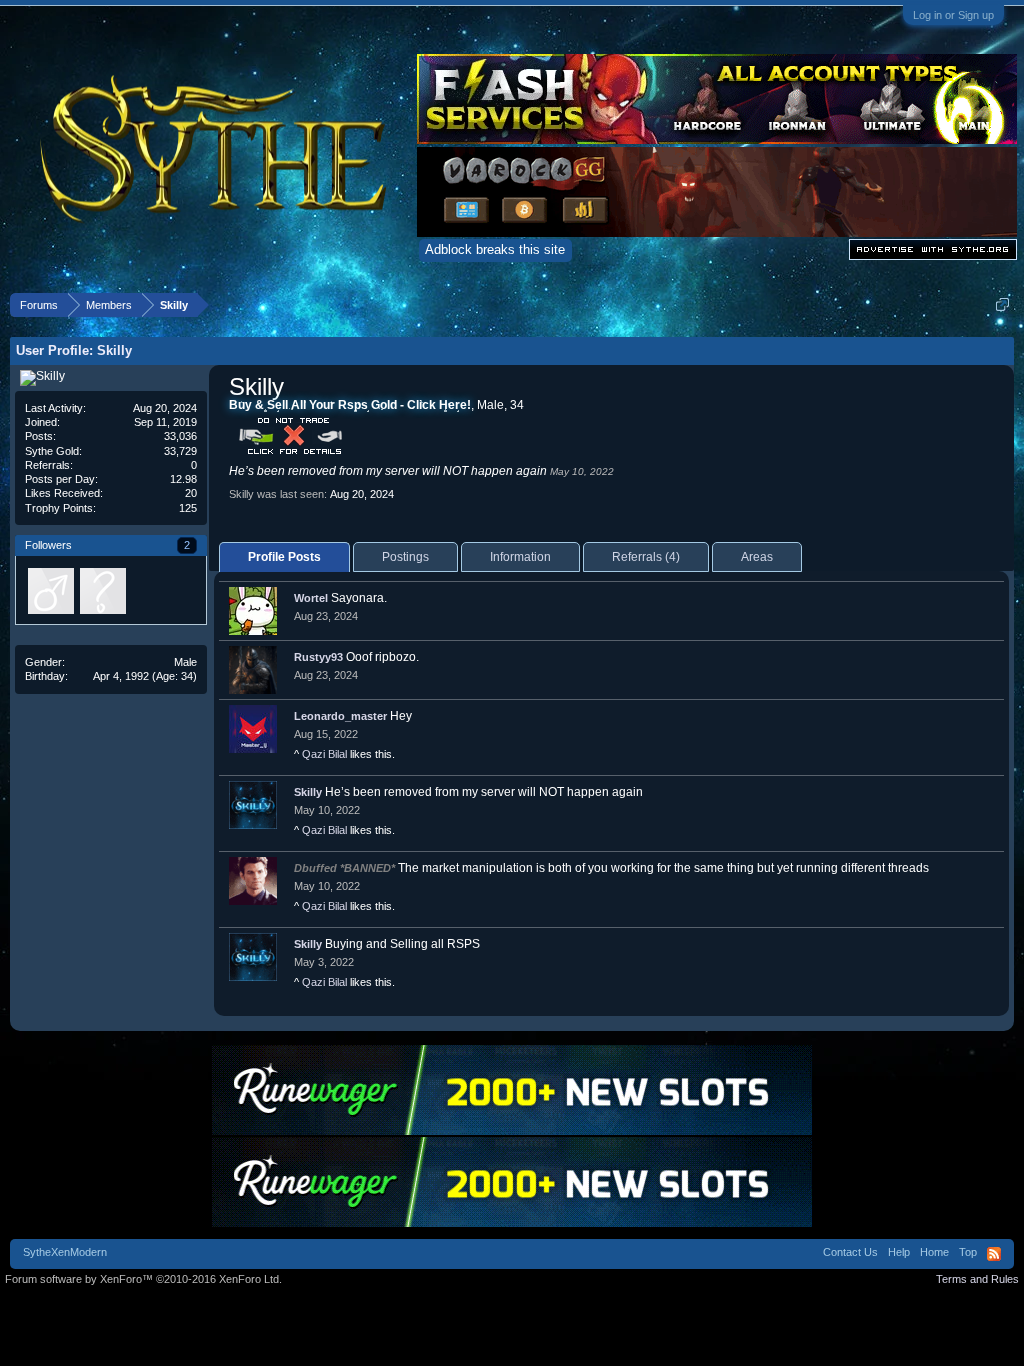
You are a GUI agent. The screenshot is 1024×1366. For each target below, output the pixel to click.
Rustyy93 (318, 657)
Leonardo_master (340, 716)
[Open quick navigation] (1002, 304)
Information (520, 557)
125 (188, 508)
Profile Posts (284, 557)
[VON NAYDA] (102, 590)
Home (934, 1252)
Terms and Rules (977, 1279)
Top (968, 1252)
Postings (405, 557)
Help (899, 1252)
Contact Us (850, 1252)
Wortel (311, 598)
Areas (757, 557)
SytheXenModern (65, 1252)
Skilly (308, 792)
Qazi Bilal (324, 754)
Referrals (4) (646, 557)
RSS (994, 1254)
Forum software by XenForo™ (143, 1279)
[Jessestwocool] (50, 590)
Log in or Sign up (953, 15)
